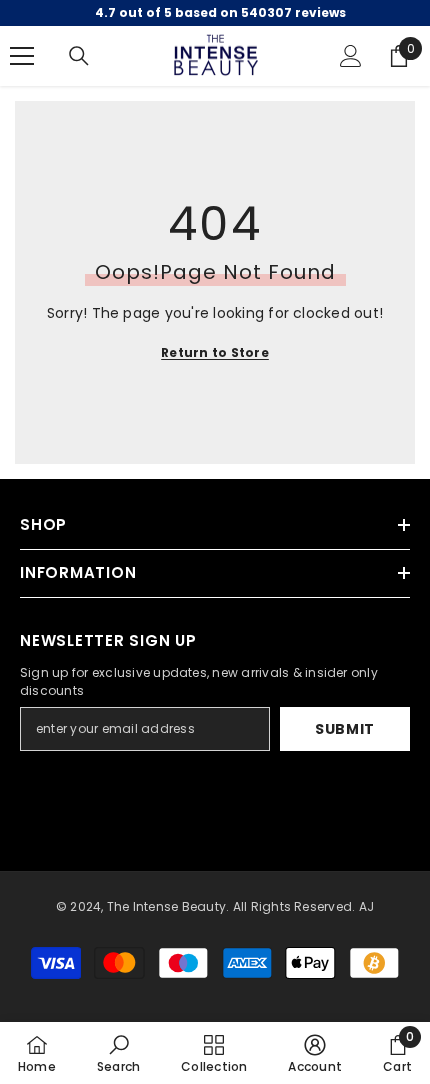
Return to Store (215, 352)
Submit (345, 729)
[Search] (79, 56)
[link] (118, 1053)
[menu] (22, 56)
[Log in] (351, 56)
